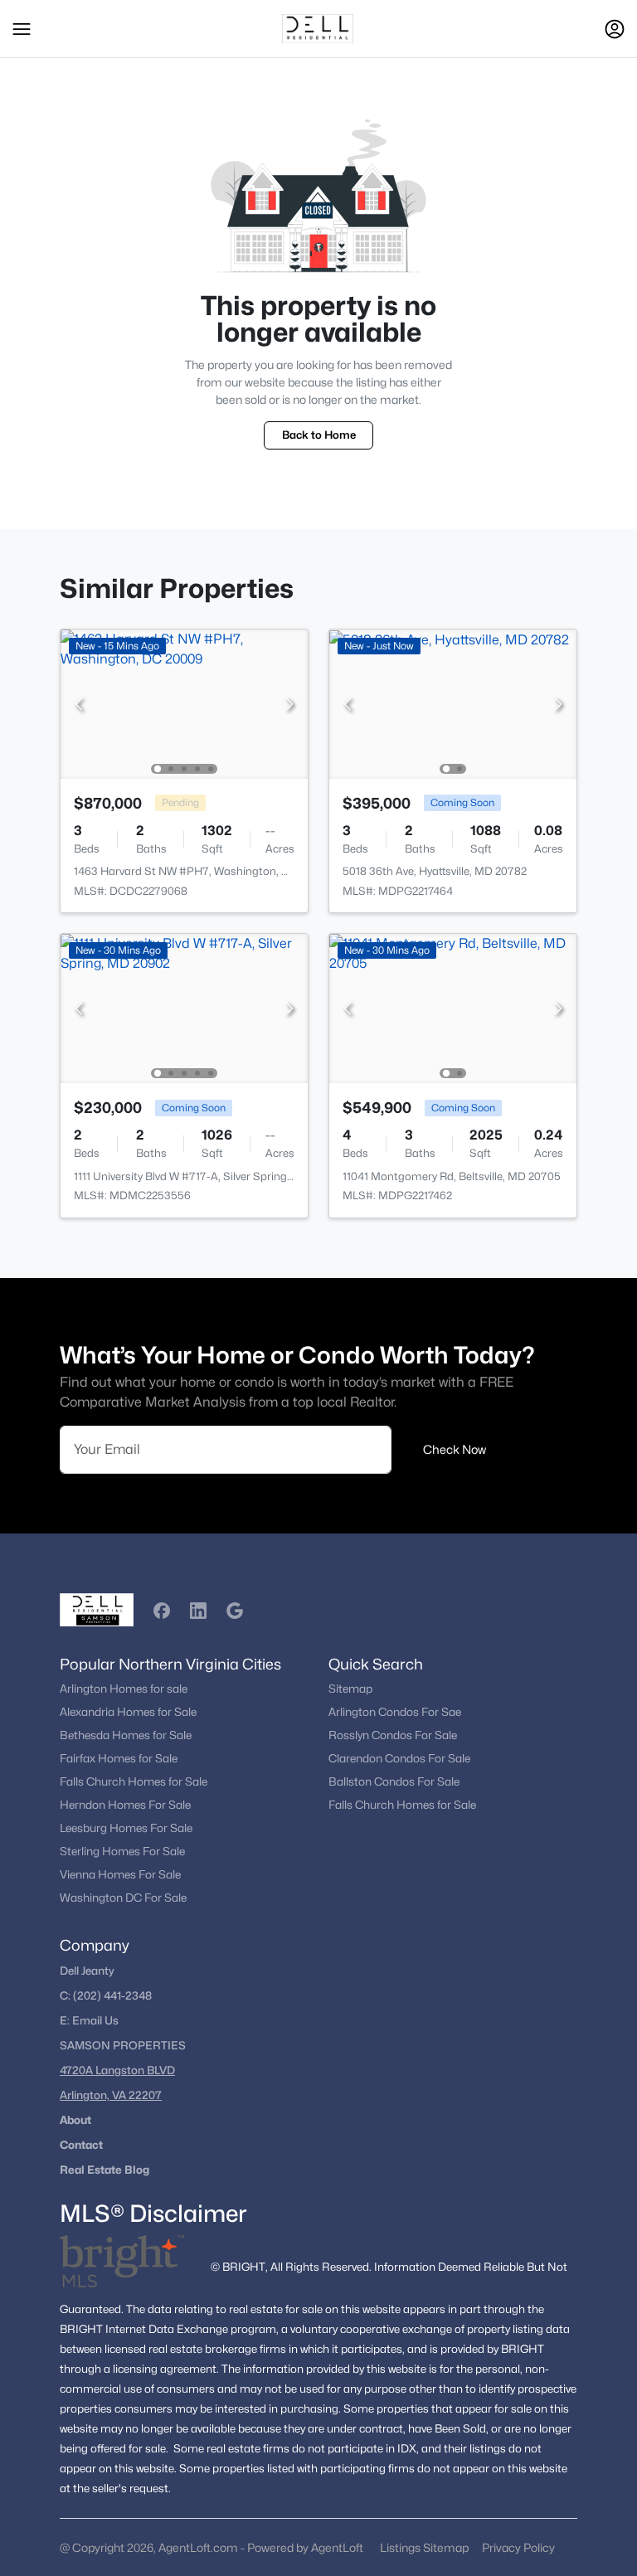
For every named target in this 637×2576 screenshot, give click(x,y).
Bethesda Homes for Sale (126, 1735)
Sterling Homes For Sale (122, 1851)
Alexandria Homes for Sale (128, 1712)
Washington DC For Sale (123, 1898)
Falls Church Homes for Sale (134, 1781)
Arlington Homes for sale (124, 1689)
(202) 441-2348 (112, 1995)
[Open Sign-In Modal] (615, 29)
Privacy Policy (518, 2547)
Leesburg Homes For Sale (126, 1828)
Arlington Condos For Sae (395, 1712)
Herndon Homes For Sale (125, 1805)
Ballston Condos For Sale (394, 1781)
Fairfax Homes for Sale (119, 1758)
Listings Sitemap (424, 2547)
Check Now (455, 1449)
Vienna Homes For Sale (120, 1874)
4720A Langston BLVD (117, 2070)
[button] (22, 29)
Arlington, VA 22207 (111, 2095)
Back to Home (319, 435)
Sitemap (350, 1689)
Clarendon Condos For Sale (399, 1758)
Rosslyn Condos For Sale (393, 1735)
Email (88, 2020)
